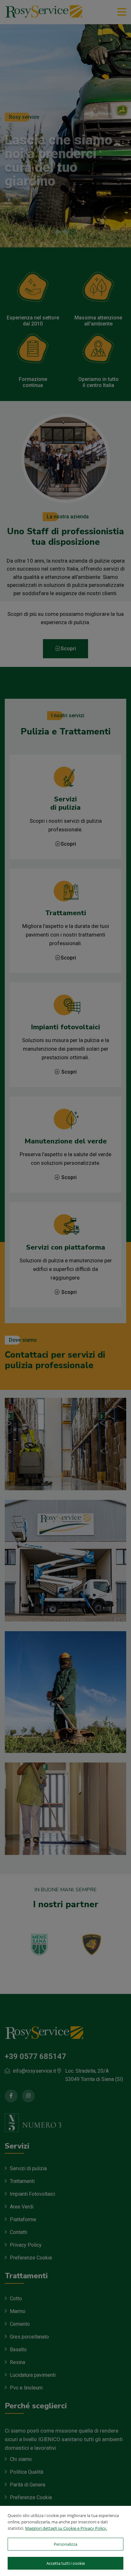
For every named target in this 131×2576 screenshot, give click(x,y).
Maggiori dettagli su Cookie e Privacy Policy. (66, 2528)
